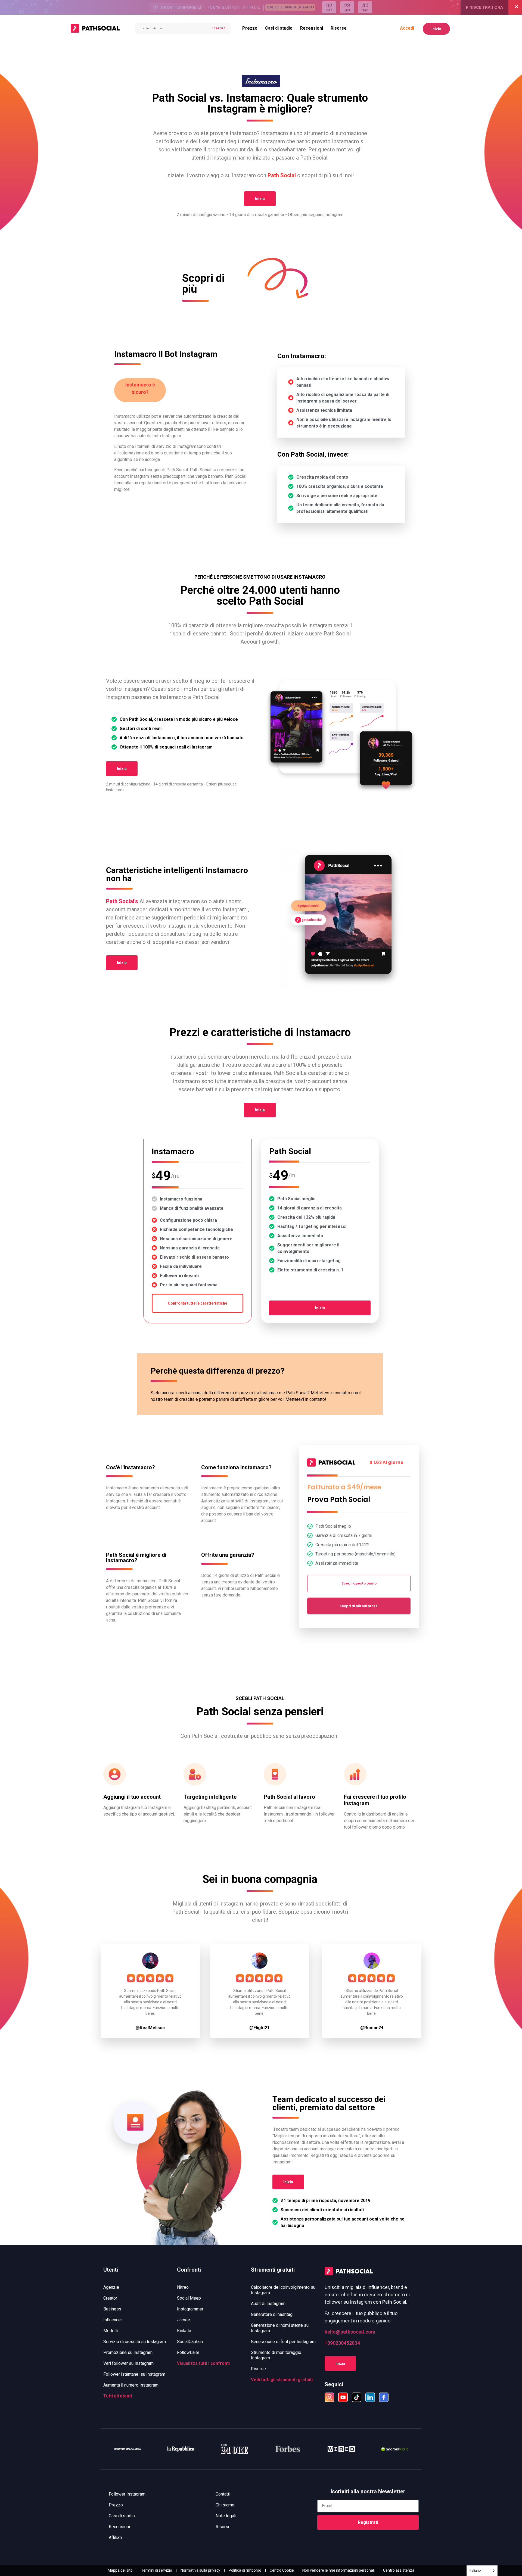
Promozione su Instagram (128, 2352)
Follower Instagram (127, 2494)
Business (112, 2309)
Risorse (339, 28)
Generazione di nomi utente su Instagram (280, 2328)
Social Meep (189, 2298)
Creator (110, 2298)
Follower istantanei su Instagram (134, 2374)
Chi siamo (225, 2505)
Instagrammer (190, 2309)
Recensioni (312, 28)
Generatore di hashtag (272, 2314)
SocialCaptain (190, 2342)
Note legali (226, 2516)
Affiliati (115, 2538)
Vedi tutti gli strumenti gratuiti (282, 2380)
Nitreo (183, 2287)
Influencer (113, 2320)
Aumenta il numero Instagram (131, 2385)
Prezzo (250, 28)
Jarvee (184, 2320)
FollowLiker (188, 2352)
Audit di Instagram (268, 2304)
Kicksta (184, 2331)
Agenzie (111, 2287)
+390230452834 (342, 2343)
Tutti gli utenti (118, 2396)
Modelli (111, 2331)
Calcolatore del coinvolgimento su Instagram (283, 2290)
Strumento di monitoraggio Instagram (276, 2355)
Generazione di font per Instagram (283, 2342)
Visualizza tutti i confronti (203, 2363)
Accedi (407, 28)
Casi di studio (279, 28)
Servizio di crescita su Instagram (135, 2342)
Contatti (223, 2494)
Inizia (436, 29)
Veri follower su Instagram (128, 2363)
